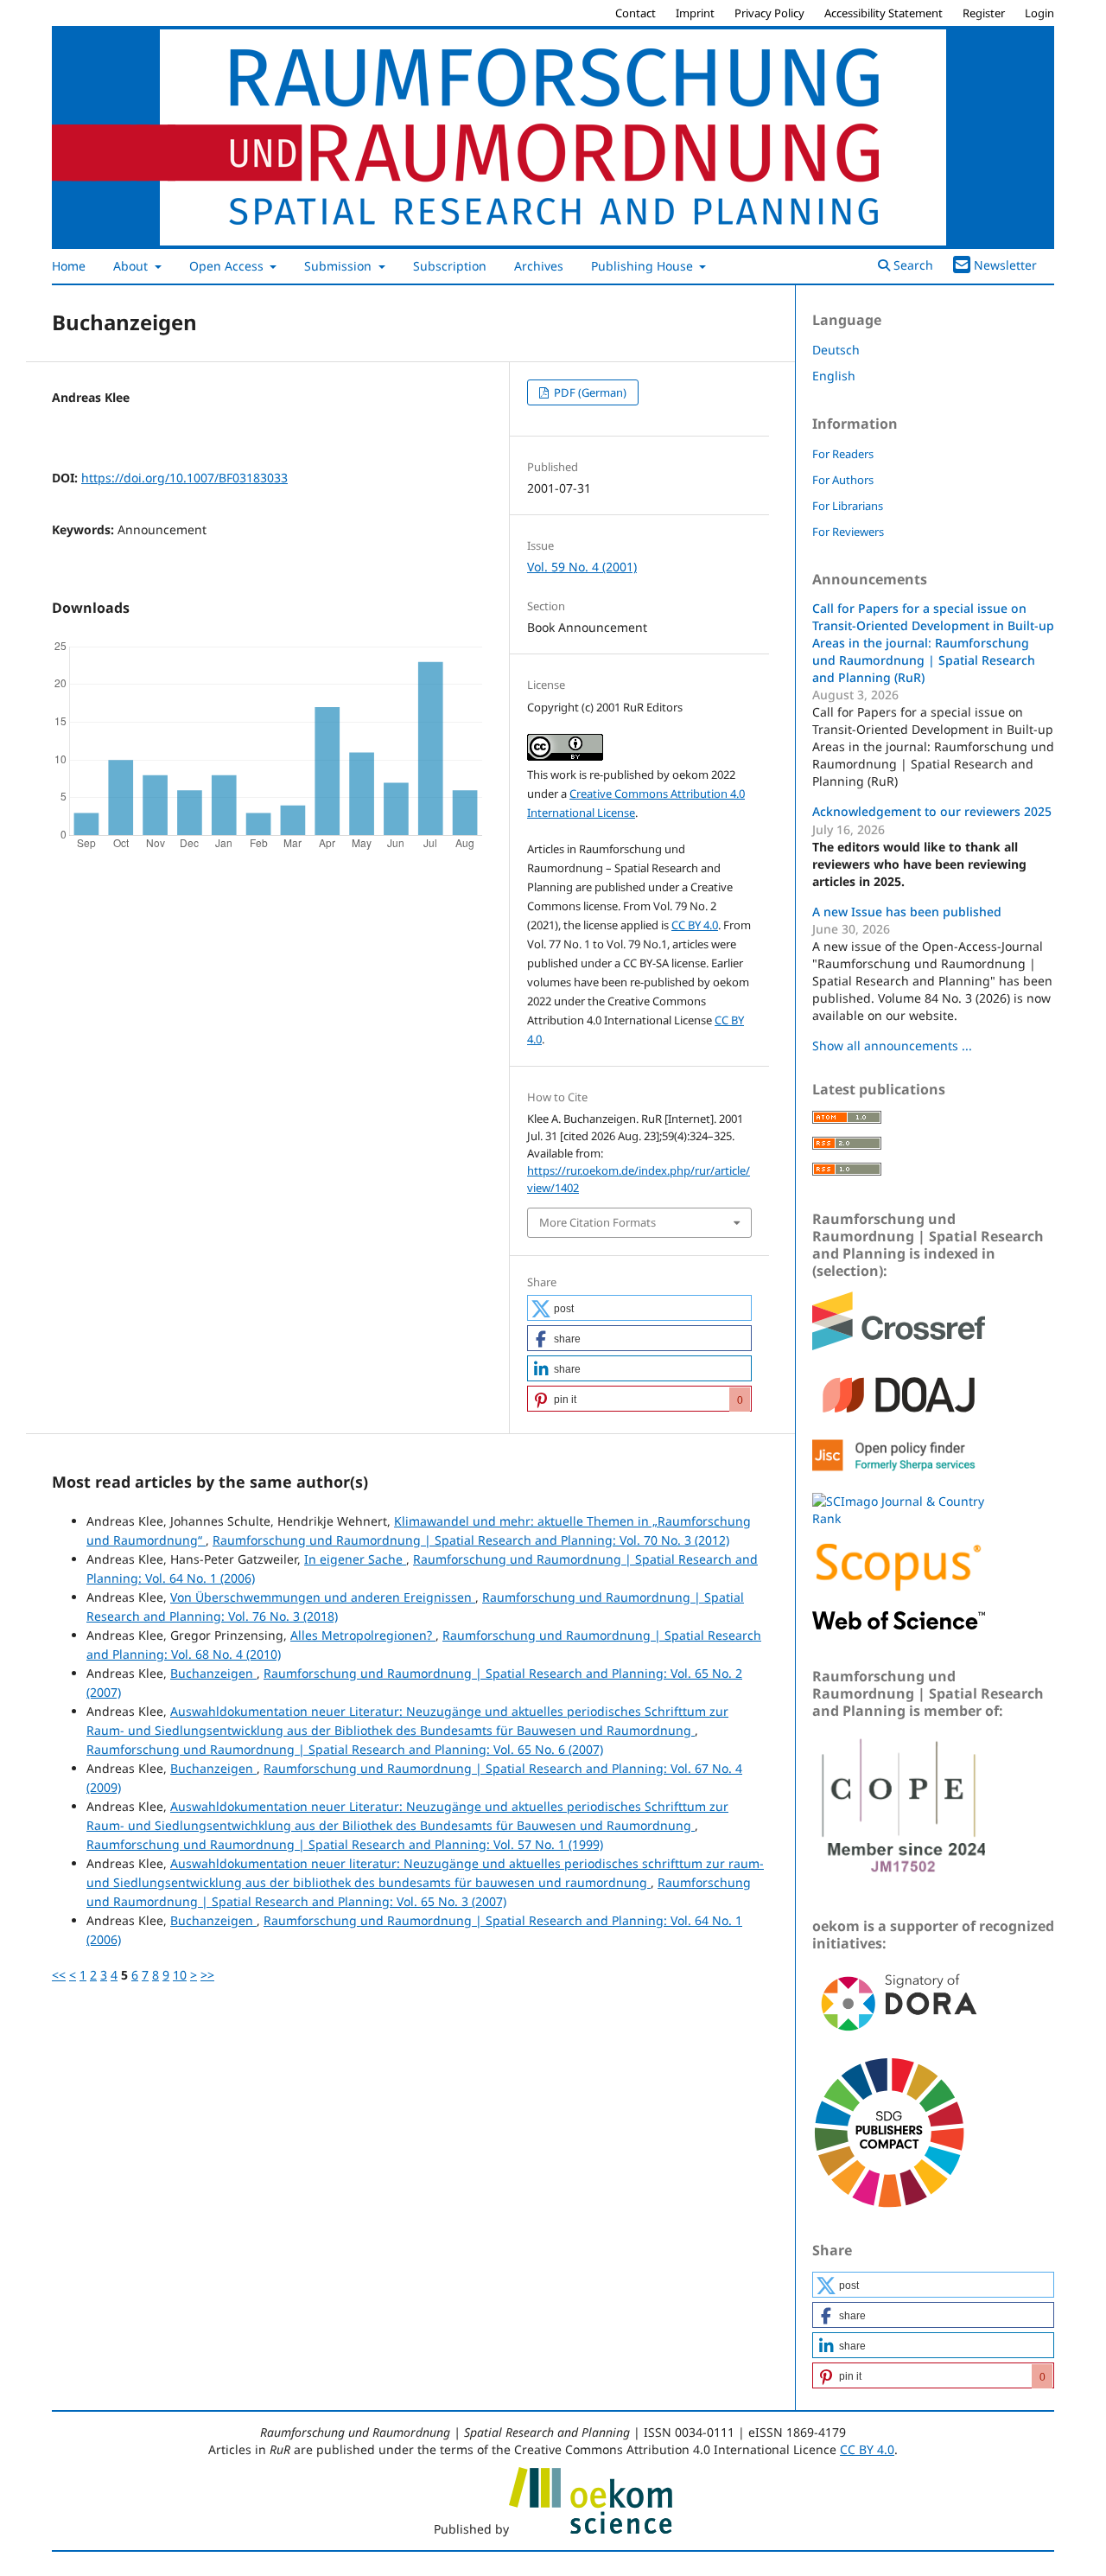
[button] (639, 1308)
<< (59, 1975)
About (132, 266)
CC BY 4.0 (695, 925)
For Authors (843, 480)
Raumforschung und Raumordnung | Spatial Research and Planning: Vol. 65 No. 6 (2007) (345, 1749)
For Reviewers (848, 532)
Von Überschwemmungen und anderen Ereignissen (323, 1597)
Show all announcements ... (892, 1046)
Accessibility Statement (884, 13)
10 (180, 1975)
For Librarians (848, 506)
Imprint (695, 13)
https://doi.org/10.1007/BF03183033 (184, 478)
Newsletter (1005, 265)
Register (984, 13)
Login (1039, 13)
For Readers (843, 454)
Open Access (228, 266)
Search (912, 265)
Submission (340, 266)
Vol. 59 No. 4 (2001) (582, 567)
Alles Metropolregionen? (363, 1635)
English (834, 376)
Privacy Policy (769, 13)
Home (69, 266)
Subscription (450, 266)
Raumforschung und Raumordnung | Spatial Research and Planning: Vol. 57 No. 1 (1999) (345, 1844)
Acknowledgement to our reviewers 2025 (932, 811)
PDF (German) (589, 392)
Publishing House (644, 266)
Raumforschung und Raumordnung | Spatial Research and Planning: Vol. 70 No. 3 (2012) (471, 1540)
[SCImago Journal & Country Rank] (899, 1518)
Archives (539, 266)
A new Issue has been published (907, 912)
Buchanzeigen (213, 1673)
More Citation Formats (597, 1222)
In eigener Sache (355, 1559)
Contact (636, 13)
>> (207, 1975)
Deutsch (836, 350)
